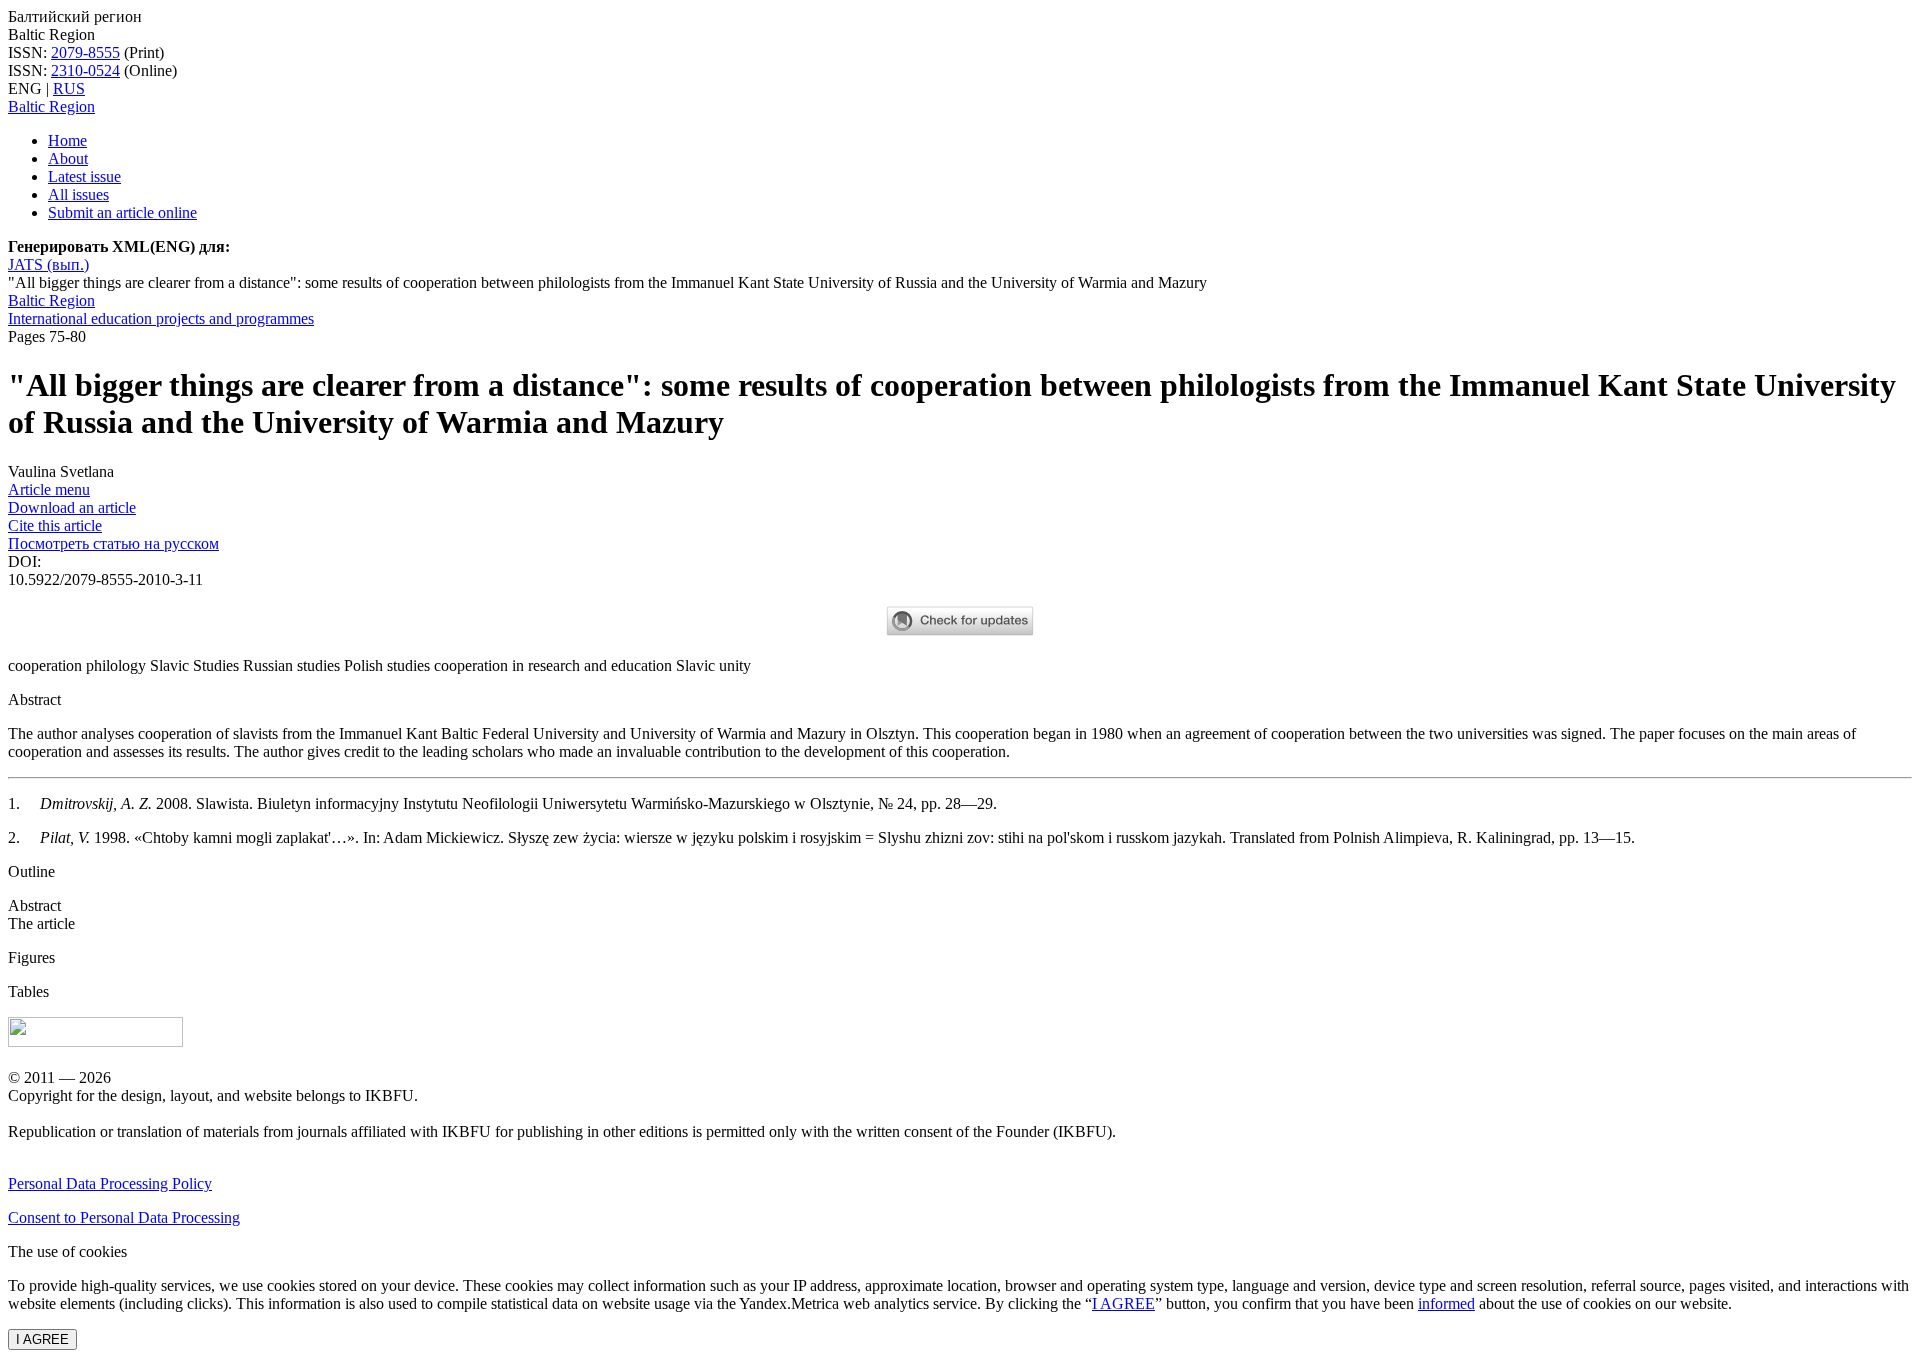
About (68, 158)
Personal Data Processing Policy (110, 1183)
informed (1446, 1303)
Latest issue (84, 176)
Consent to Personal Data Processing (124, 1217)
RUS (69, 88)
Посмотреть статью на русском (113, 543)
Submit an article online (122, 212)
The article (41, 923)
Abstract (34, 905)
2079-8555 (85, 52)
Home (67, 140)
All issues (78, 194)
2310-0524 (85, 70)
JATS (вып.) (48, 264)
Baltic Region (51, 106)
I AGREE (1123, 1303)
